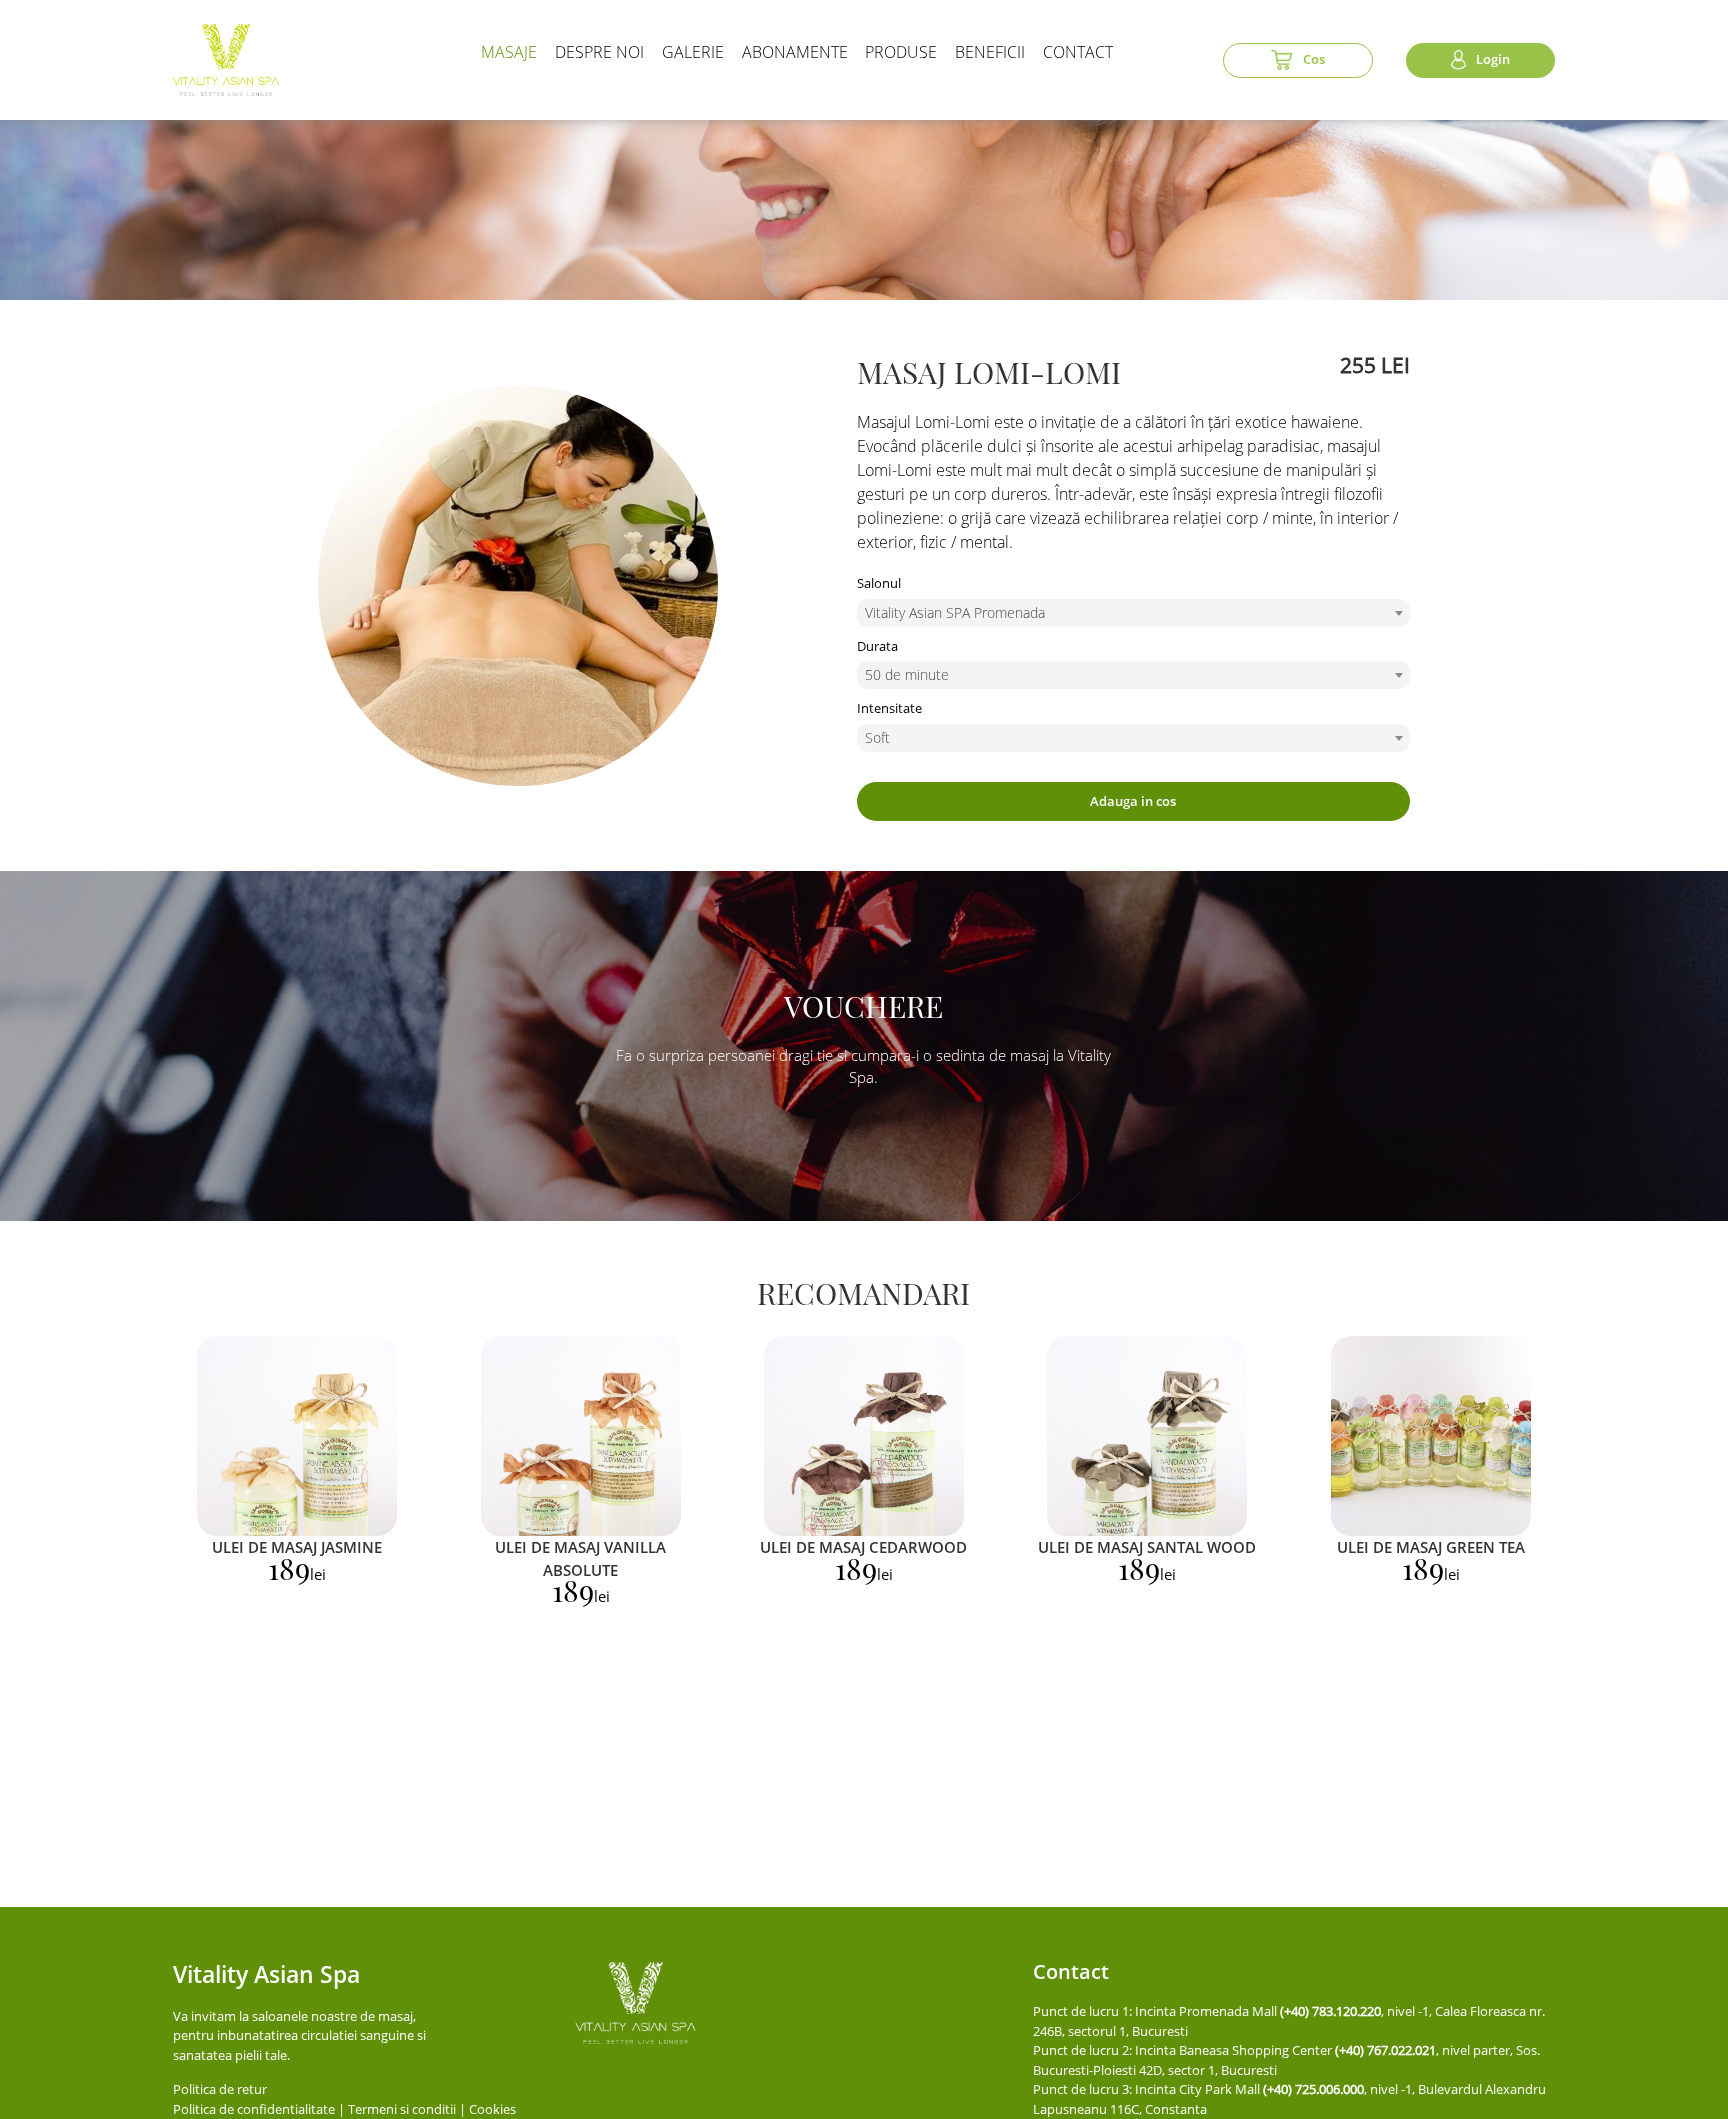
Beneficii (990, 52)
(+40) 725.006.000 (1313, 2089)
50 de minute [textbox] (907, 674)
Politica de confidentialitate (254, 2109)
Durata (877, 646)
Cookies (492, 2109)
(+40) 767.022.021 (1385, 2050)
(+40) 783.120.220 (1330, 2011)
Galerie (693, 52)
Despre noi (599, 52)
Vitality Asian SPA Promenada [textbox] (955, 612)
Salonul (879, 583)
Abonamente (795, 52)
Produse (901, 52)
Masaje (509, 52)
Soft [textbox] (877, 737)
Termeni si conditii (402, 2109)
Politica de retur (220, 2089)
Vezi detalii (297, 1435)
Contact (1078, 52)
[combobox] (1133, 613)
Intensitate (889, 708)
